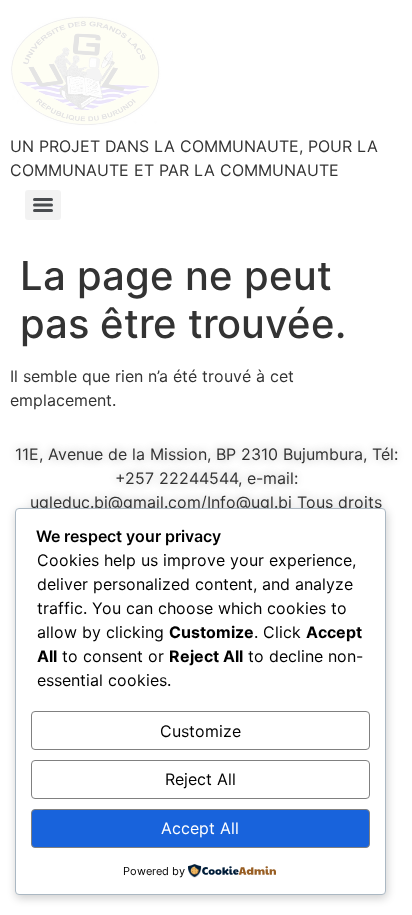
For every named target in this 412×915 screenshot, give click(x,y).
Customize (200, 731)
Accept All (200, 828)
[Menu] (43, 205)
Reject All (200, 779)
